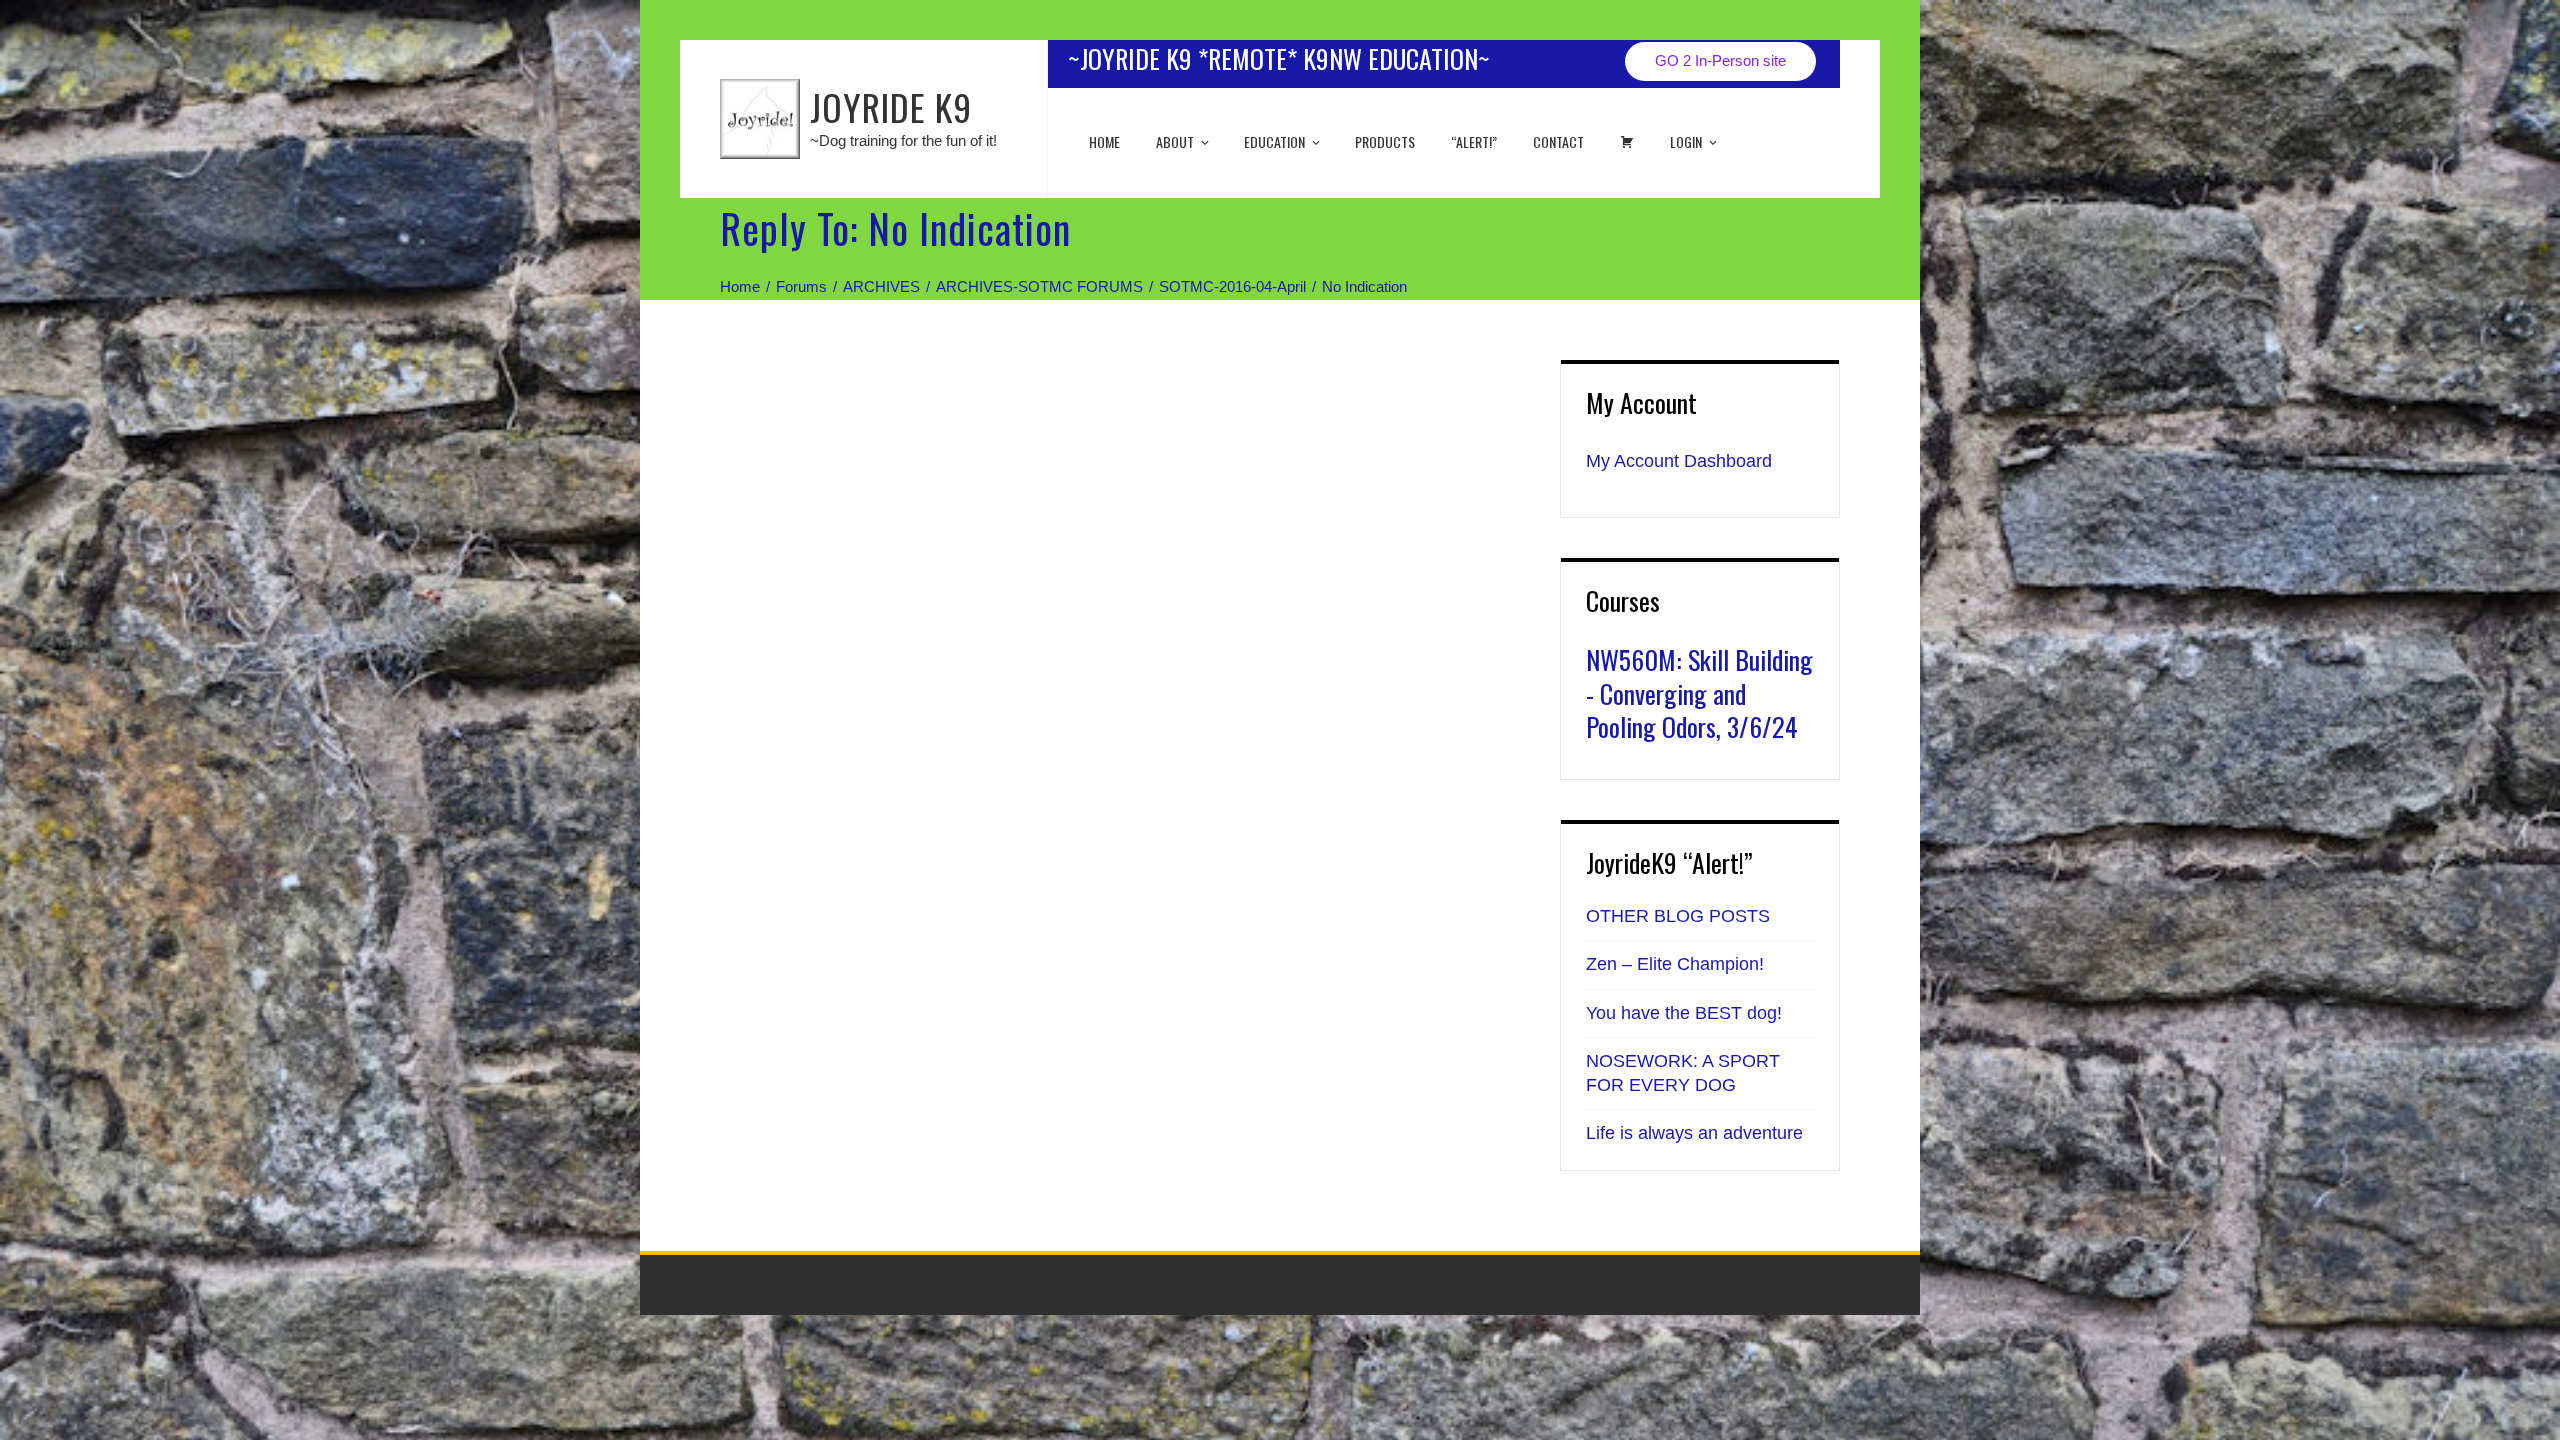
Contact (1558, 141)
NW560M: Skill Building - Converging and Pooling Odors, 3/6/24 (1699, 693)
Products (1385, 141)
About (1175, 141)
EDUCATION (1274, 141)
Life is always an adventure (1694, 1133)
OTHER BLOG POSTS (1678, 916)
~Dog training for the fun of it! (903, 140)
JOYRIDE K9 (891, 106)
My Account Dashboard (1679, 461)
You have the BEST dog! (1684, 1013)
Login (1686, 141)
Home (1104, 141)
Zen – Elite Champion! (1675, 964)
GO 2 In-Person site (1720, 60)
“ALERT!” (1474, 141)
